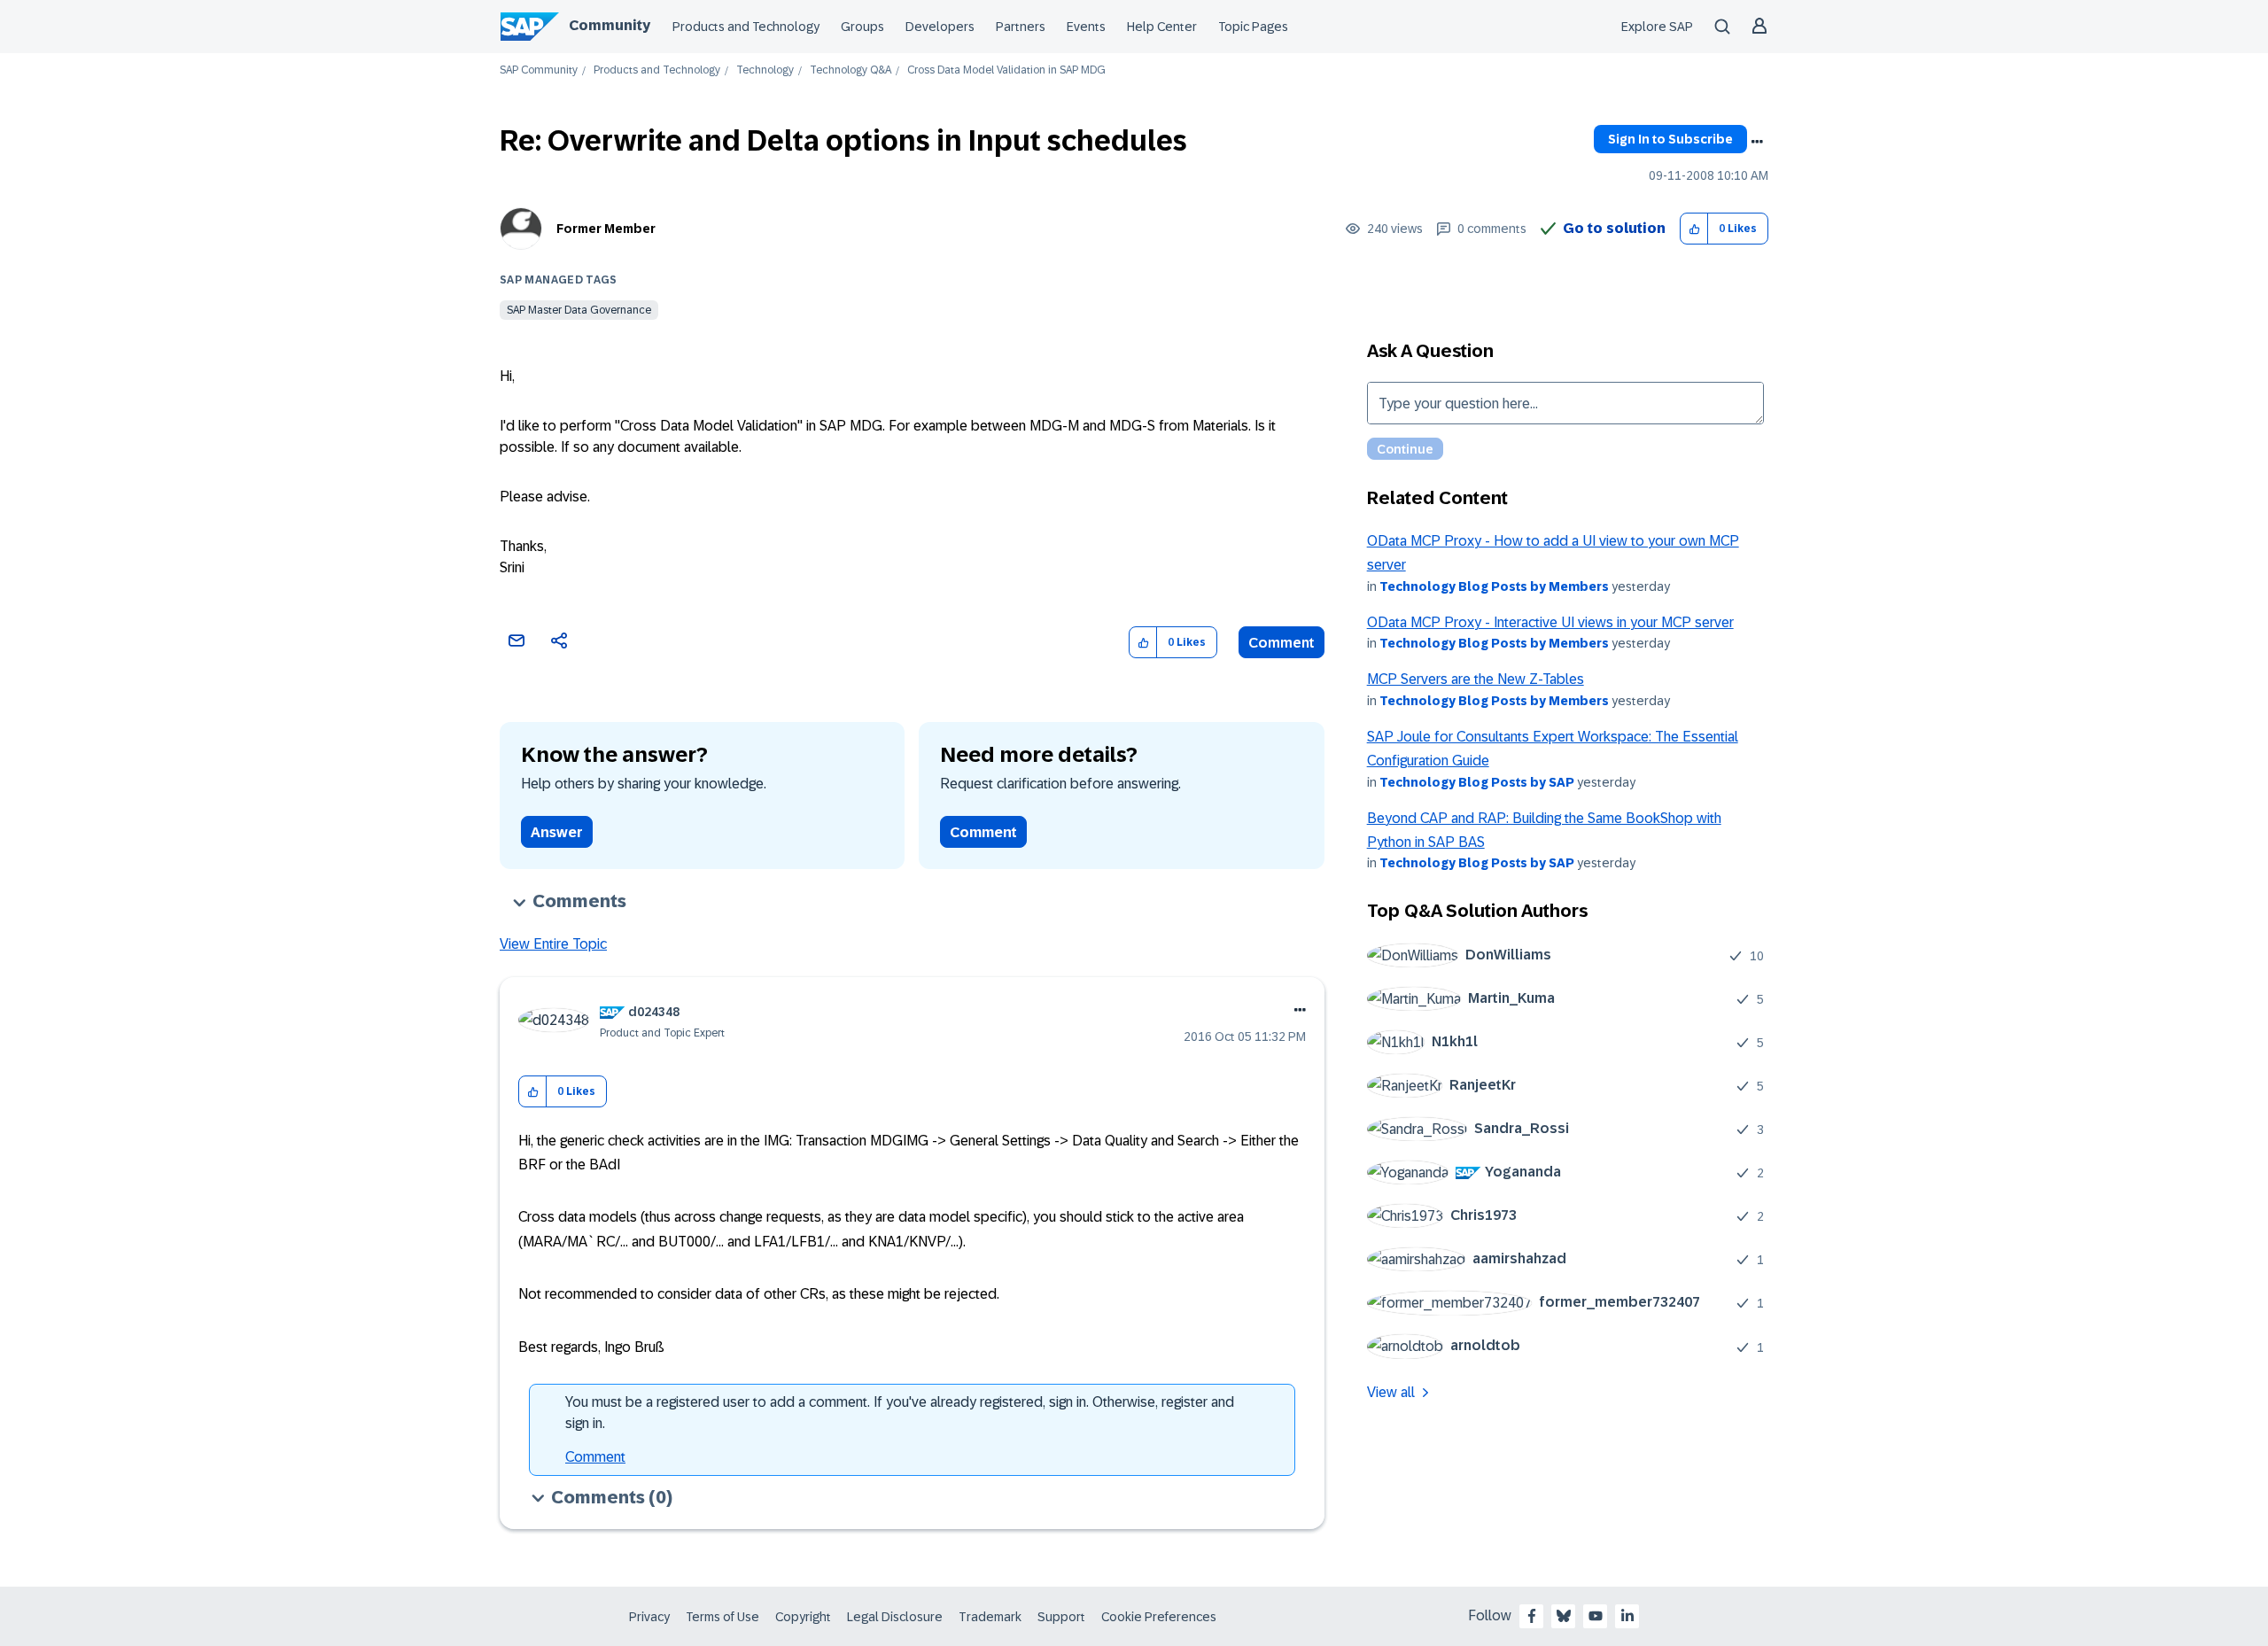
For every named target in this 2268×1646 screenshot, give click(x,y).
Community (610, 25)
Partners (1021, 27)
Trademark (990, 1617)
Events (1086, 27)
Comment (1282, 643)
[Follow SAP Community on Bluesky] (1564, 1616)
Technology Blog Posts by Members (1494, 586)
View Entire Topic (553, 944)
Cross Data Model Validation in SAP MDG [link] (1006, 70)
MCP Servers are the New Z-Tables (1476, 679)
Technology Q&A (850, 70)
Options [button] (1757, 142)
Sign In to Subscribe (1670, 139)
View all (1391, 1392)
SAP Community (539, 70)
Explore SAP (1657, 27)
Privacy (649, 1617)
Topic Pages (1253, 27)
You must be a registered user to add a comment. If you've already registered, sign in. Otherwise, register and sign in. (900, 1413)
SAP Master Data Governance (579, 310)
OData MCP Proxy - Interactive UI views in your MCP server (1550, 622)
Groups (862, 27)
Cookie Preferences (1159, 1617)
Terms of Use (722, 1617)
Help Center (1162, 27)
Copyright (803, 1617)
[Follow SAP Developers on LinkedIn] (1627, 1616)
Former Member (606, 229)
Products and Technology (746, 27)
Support (1061, 1617)
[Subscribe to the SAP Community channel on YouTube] (1596, 1616)
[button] (1694, 229)
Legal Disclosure (895, 1617)
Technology (765, 70)
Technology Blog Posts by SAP (1477, 782)
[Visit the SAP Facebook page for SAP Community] (1532, 1616)
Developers (940, 27)
